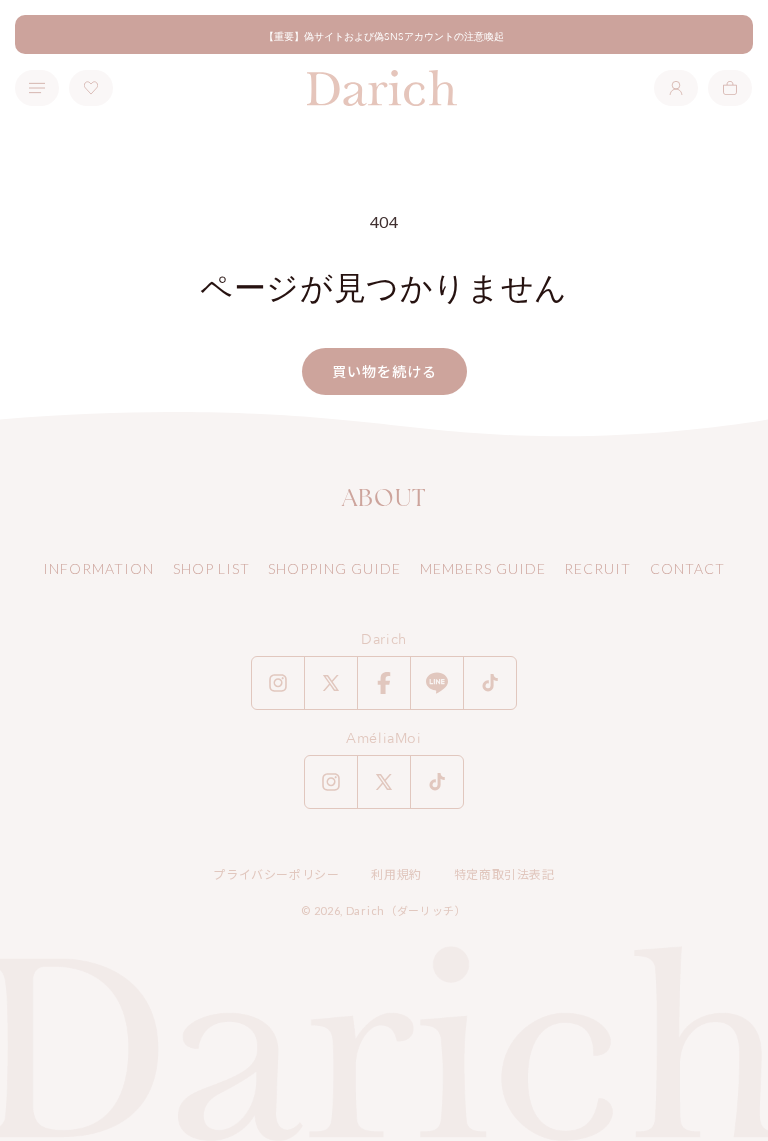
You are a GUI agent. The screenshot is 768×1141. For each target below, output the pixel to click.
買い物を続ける (384, 371)
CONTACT (687, 568)
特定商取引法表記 (504, 874)
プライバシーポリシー (276, 874)
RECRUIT (597, 568)
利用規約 (396, 874)
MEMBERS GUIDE (483, 568)
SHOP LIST (211, 568)
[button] (730, 88)
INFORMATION (98, 568)
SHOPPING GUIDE (334, 568)
